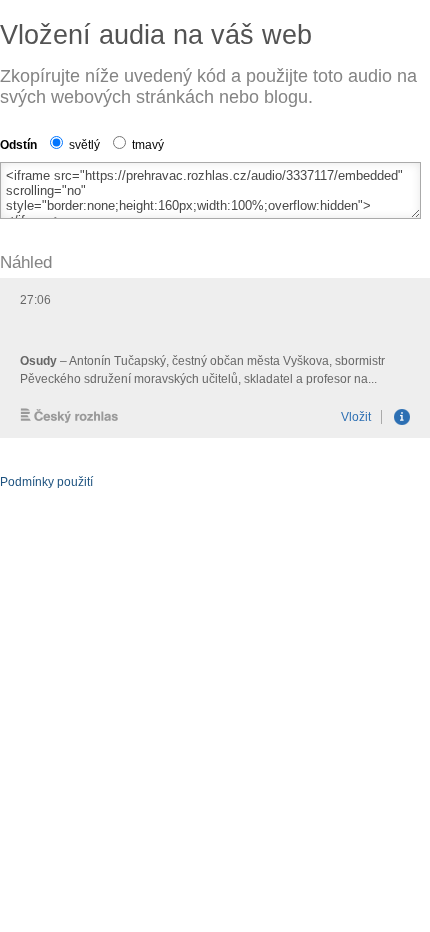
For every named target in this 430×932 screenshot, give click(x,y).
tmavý (146, 145)
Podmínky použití (46, 482)
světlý (83, 145)
